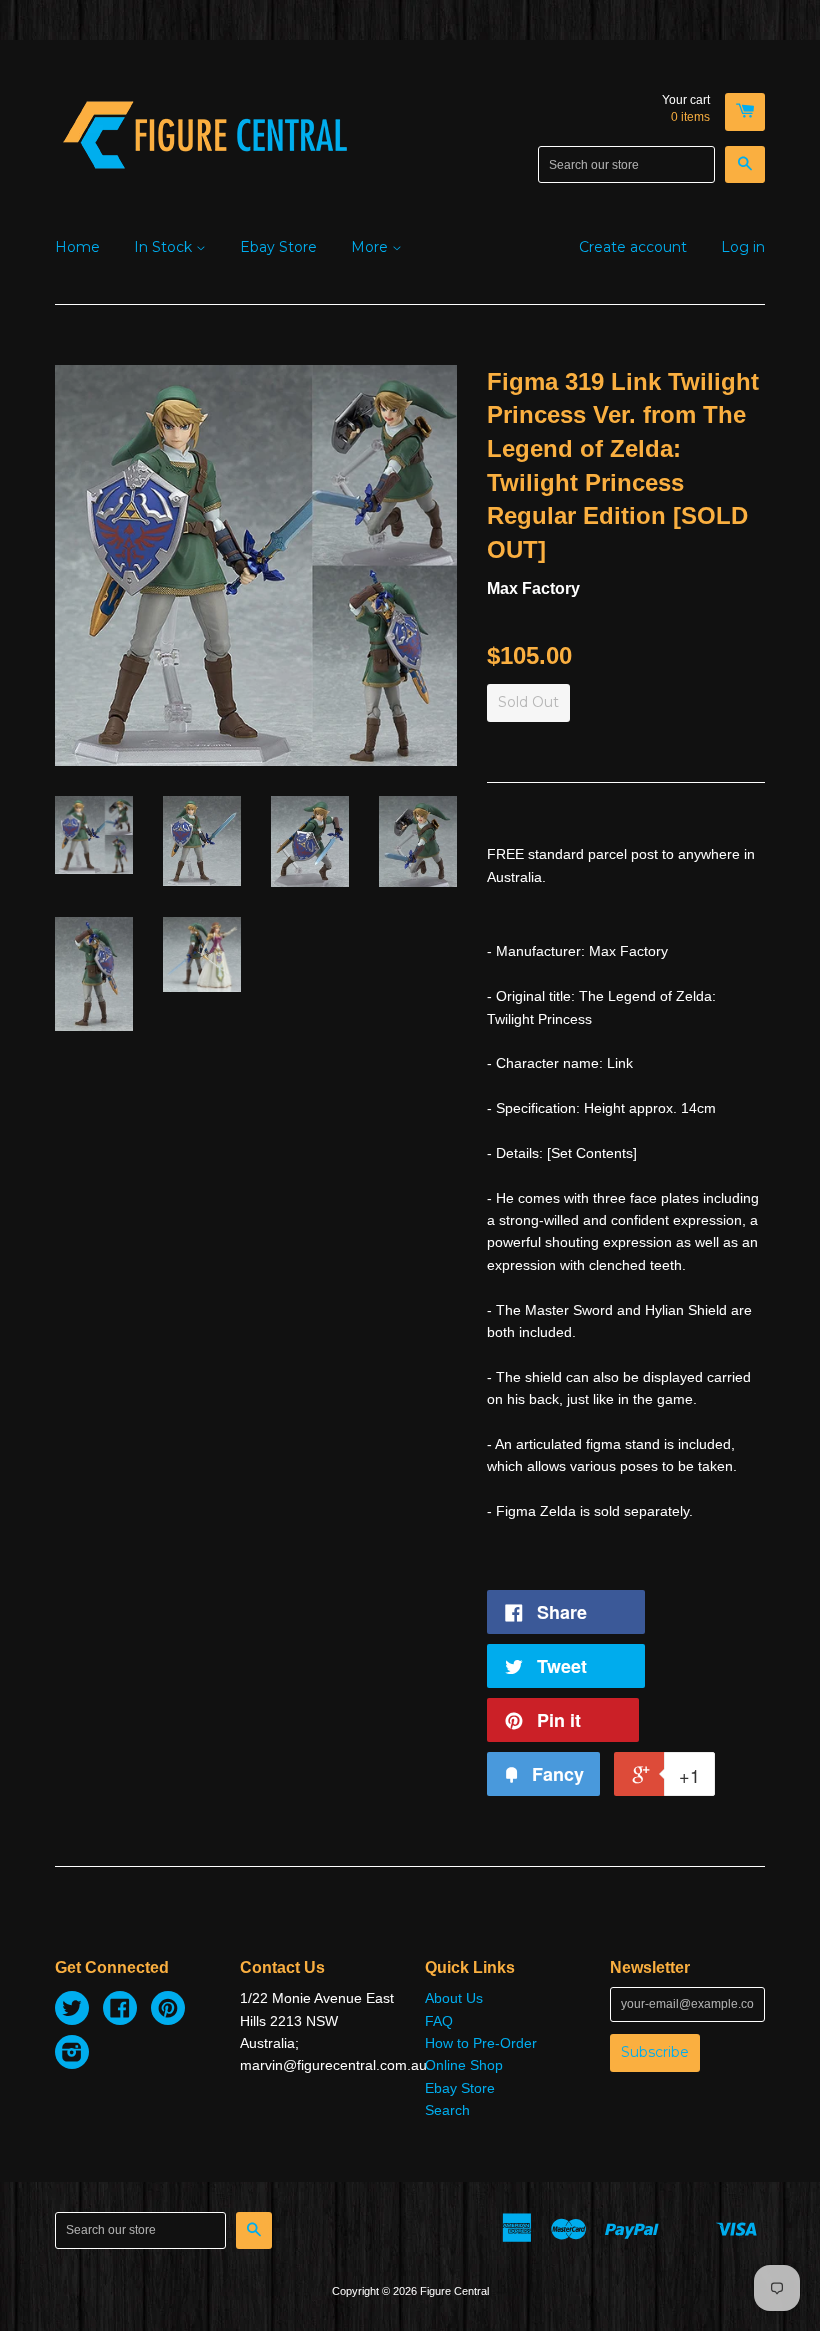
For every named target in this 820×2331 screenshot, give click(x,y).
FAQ (439, 2021)
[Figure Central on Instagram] (72, 2055)
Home (77, 247)
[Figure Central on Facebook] (120, 2011)
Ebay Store (278, 247)
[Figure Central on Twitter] (72, 2011)
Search (447, 2110)
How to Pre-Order (481, 2043)
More (371, 247)
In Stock (165, 247)
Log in (743, 247)
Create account (633, 247)
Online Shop (464, 2065)
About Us (454, 1998)
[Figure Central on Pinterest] (168, 2011)
